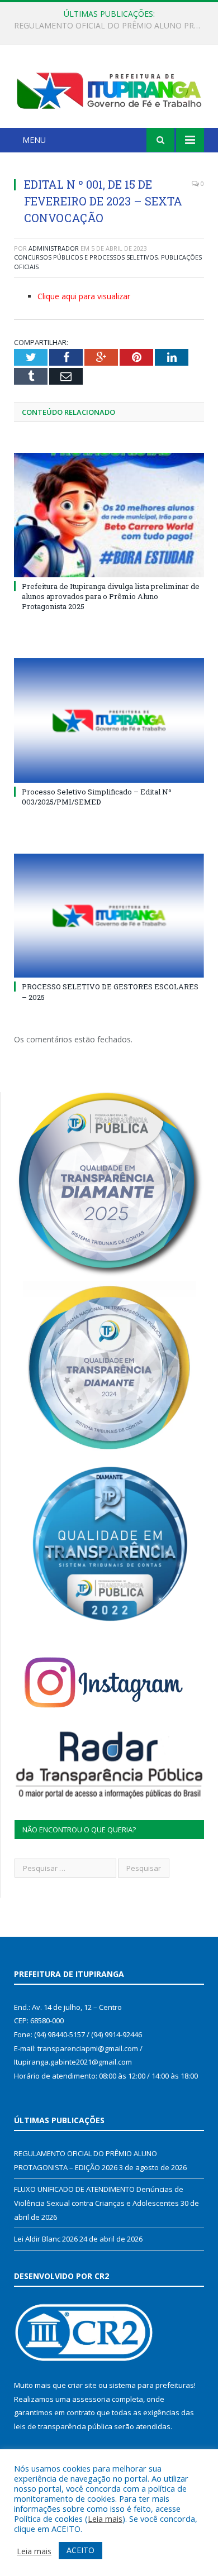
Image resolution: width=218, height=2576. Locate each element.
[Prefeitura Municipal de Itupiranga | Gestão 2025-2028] (109, 88)
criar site (82, 2385)
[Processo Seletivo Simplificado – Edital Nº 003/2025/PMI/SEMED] (109, 720)
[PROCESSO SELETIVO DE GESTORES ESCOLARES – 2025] (109, 916)
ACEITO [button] (80, 2550)
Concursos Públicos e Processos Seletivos (86, 257)
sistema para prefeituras (151, 2385)
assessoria (91, 2399)
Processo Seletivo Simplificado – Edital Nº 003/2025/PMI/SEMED (97, 797)
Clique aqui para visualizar (84, 296)
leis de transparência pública (63, 2426)
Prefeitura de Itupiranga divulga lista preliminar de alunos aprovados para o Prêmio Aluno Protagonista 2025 (111, 596)
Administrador (54, 248)
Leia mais (105, 2518)
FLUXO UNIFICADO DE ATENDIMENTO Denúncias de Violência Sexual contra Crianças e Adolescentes (112, 26)
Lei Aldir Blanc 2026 (46, 2239)
